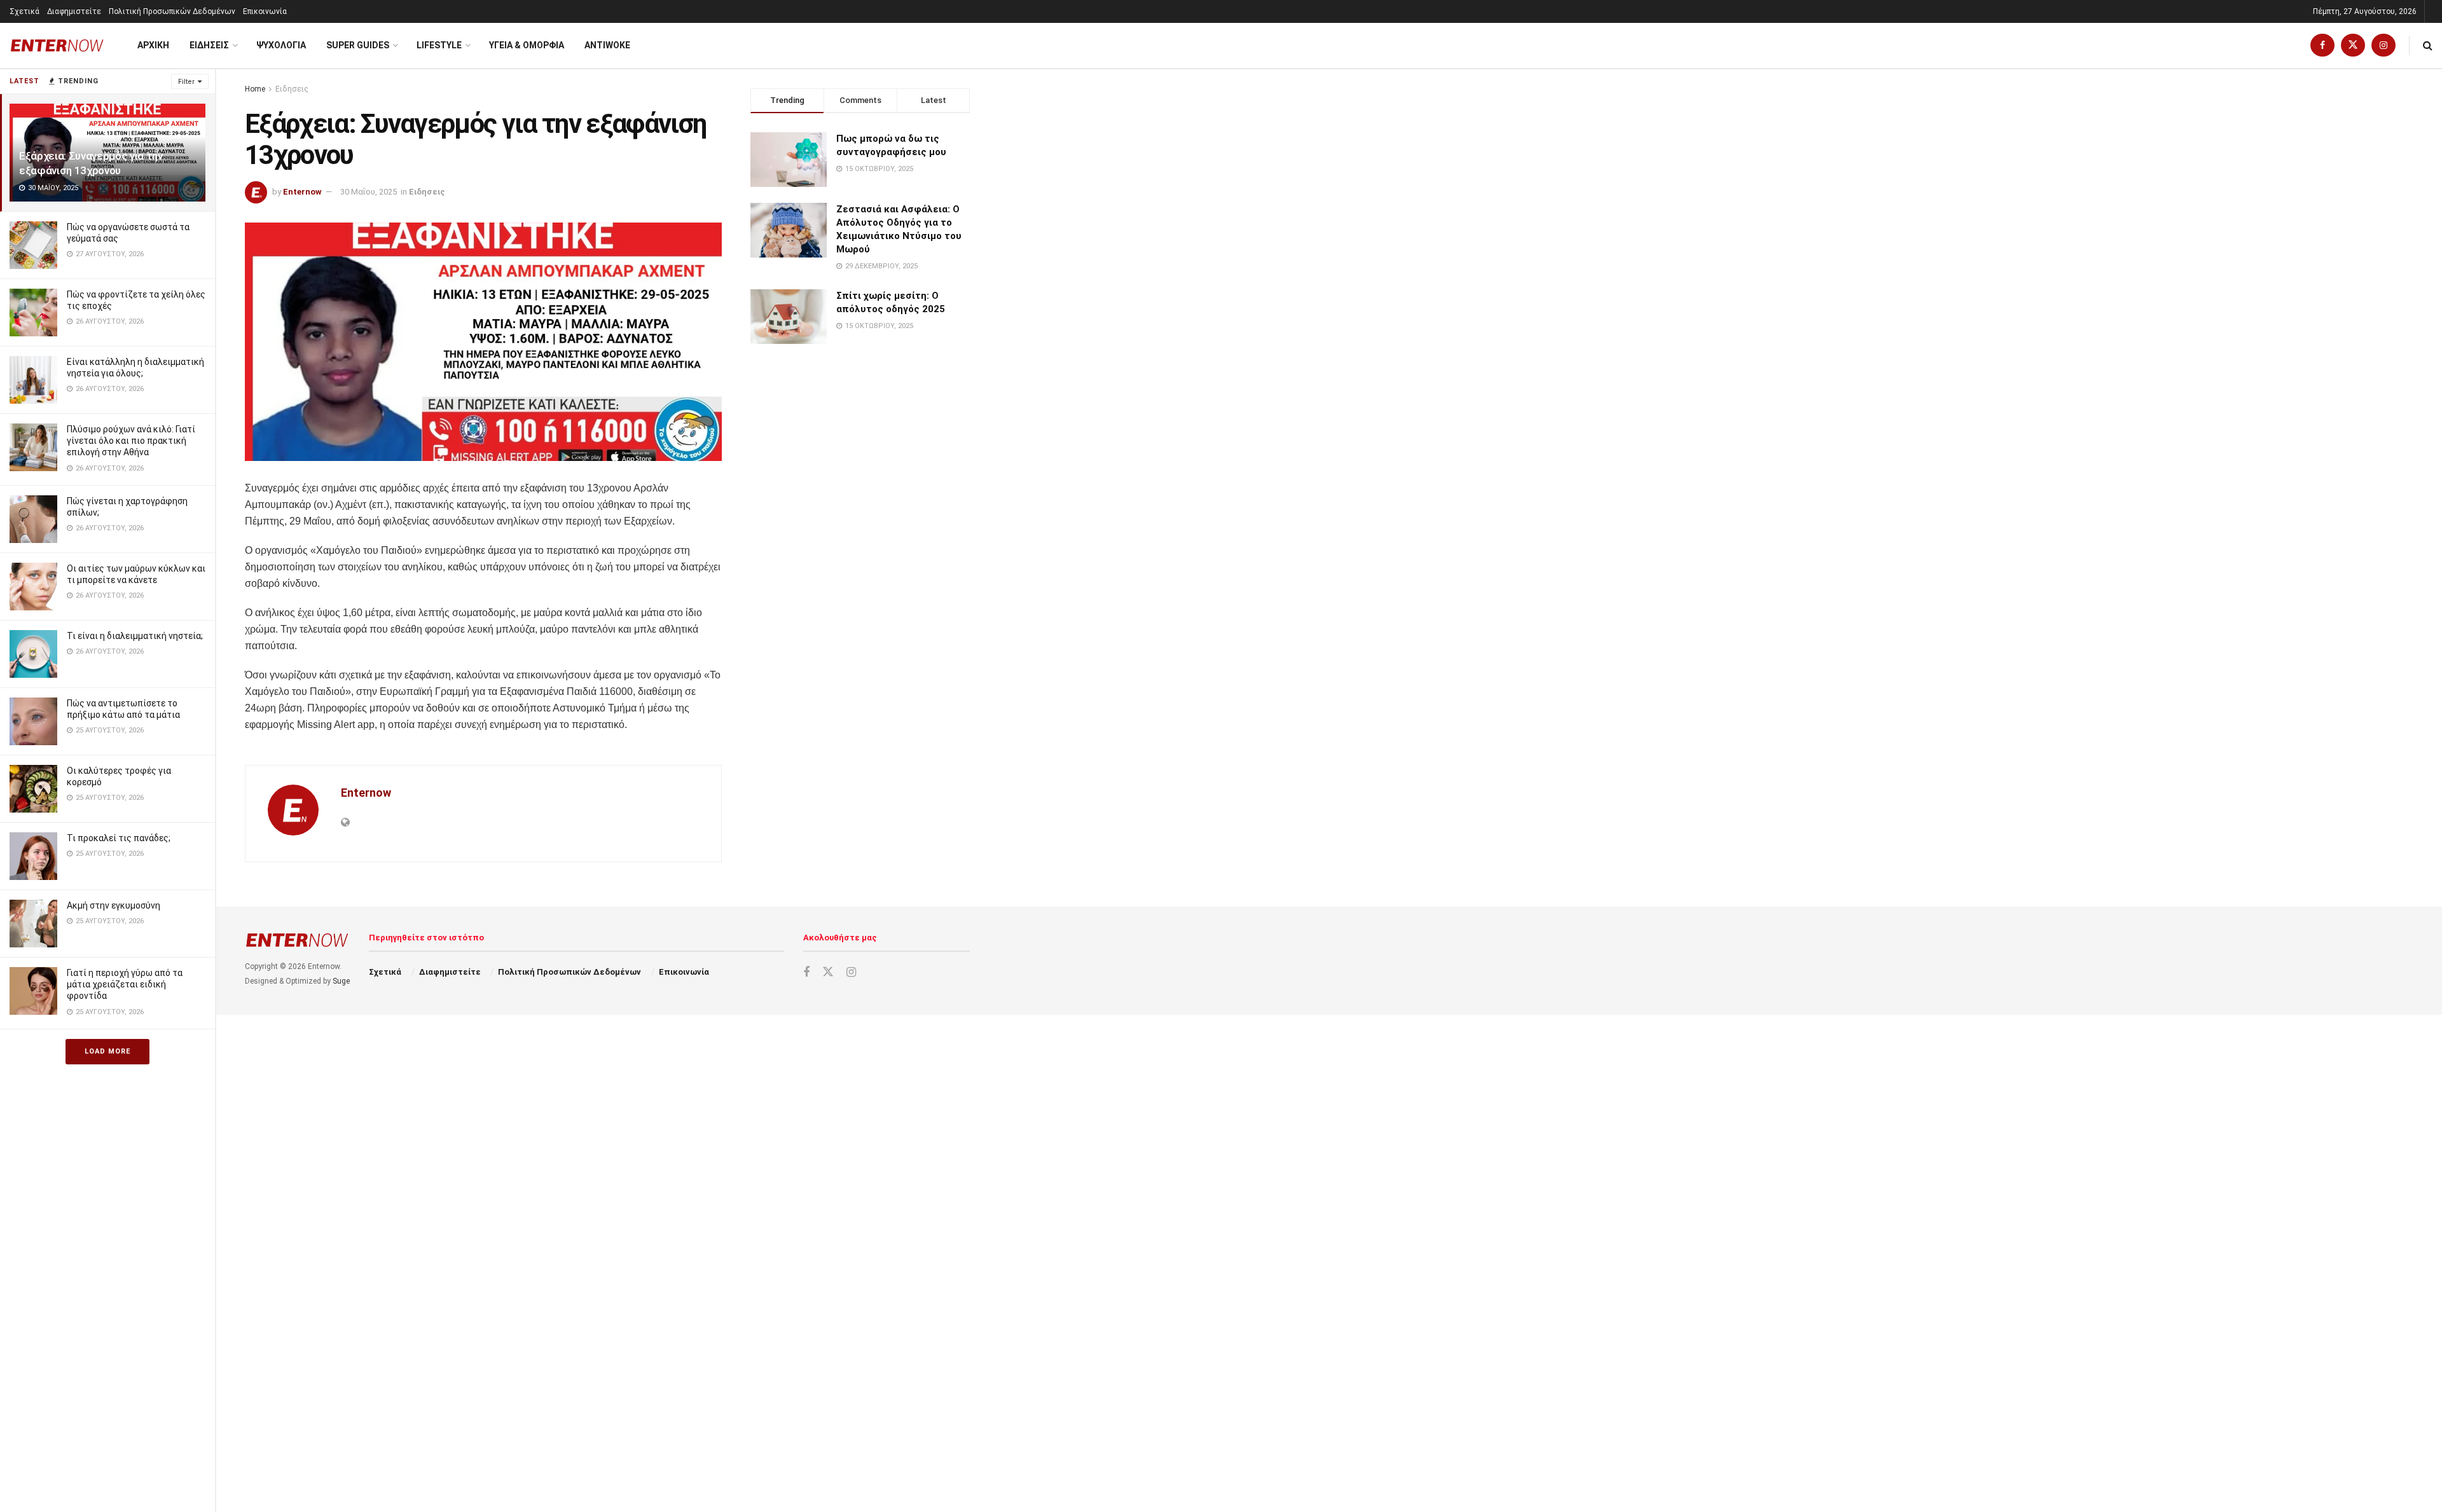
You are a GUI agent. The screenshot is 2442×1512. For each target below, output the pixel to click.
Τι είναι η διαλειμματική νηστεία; (135, 636)
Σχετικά (24, 11)
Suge (341, 981)
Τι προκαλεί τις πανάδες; (119, 838)
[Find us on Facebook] (2322, 45)
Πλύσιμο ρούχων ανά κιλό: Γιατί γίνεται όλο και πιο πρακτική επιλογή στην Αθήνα (131, 441)
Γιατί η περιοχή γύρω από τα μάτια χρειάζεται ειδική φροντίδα (125, 984)
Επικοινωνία (265, 11)
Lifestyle (439, 45)
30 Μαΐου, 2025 (369, 192)
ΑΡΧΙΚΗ (153, 45)
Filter (186, 82)
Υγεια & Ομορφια (527, 45)
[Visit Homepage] (57, 45)
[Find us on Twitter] (2353, 45)
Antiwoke (607, 45)
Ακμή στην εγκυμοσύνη (114, 905)
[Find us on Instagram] (2383, 45)
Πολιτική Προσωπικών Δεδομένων (172, 11)
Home (255, 89)
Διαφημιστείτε (74, 11)
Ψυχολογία (281, 45)
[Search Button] (2428, 45)
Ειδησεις (209, 45)
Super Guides (358, 45)
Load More (107, 1051)
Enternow (302, 192)
